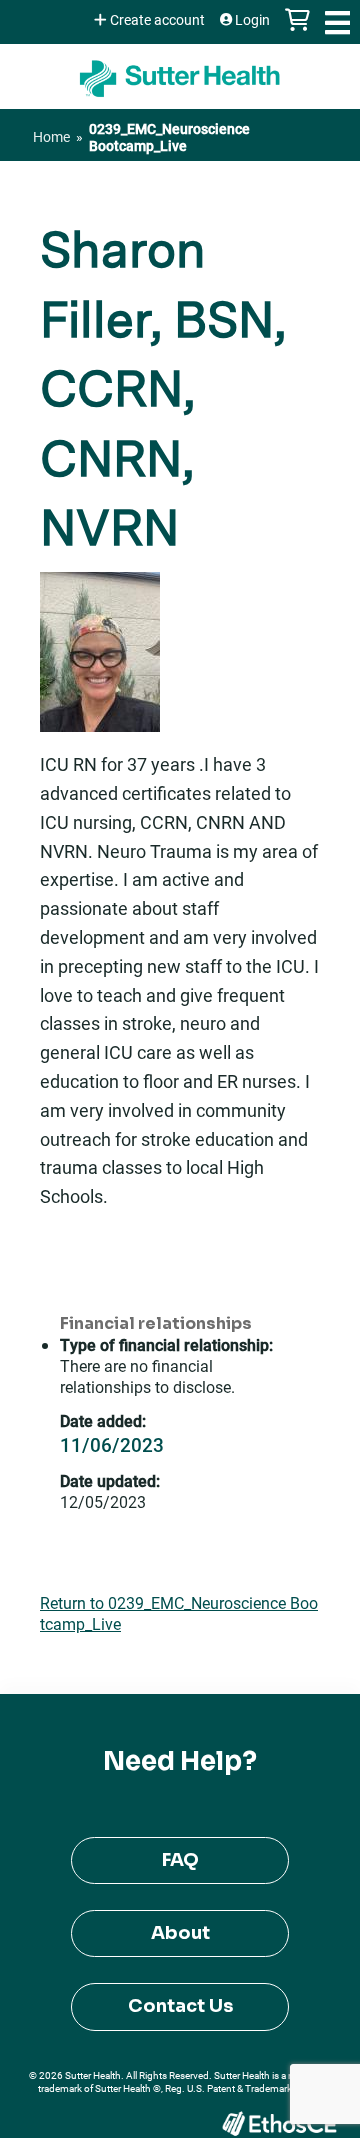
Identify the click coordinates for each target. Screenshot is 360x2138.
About (180, 1933)
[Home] (180, 71)
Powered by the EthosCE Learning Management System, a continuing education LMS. (279, 2123)
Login (252, 20)
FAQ (180, 1860)
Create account (157, 20)
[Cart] (297, 30)
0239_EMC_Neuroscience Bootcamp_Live (169, 137)
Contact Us (180, 2006)
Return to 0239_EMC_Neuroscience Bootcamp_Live (179, 1613)
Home (51, 136)
